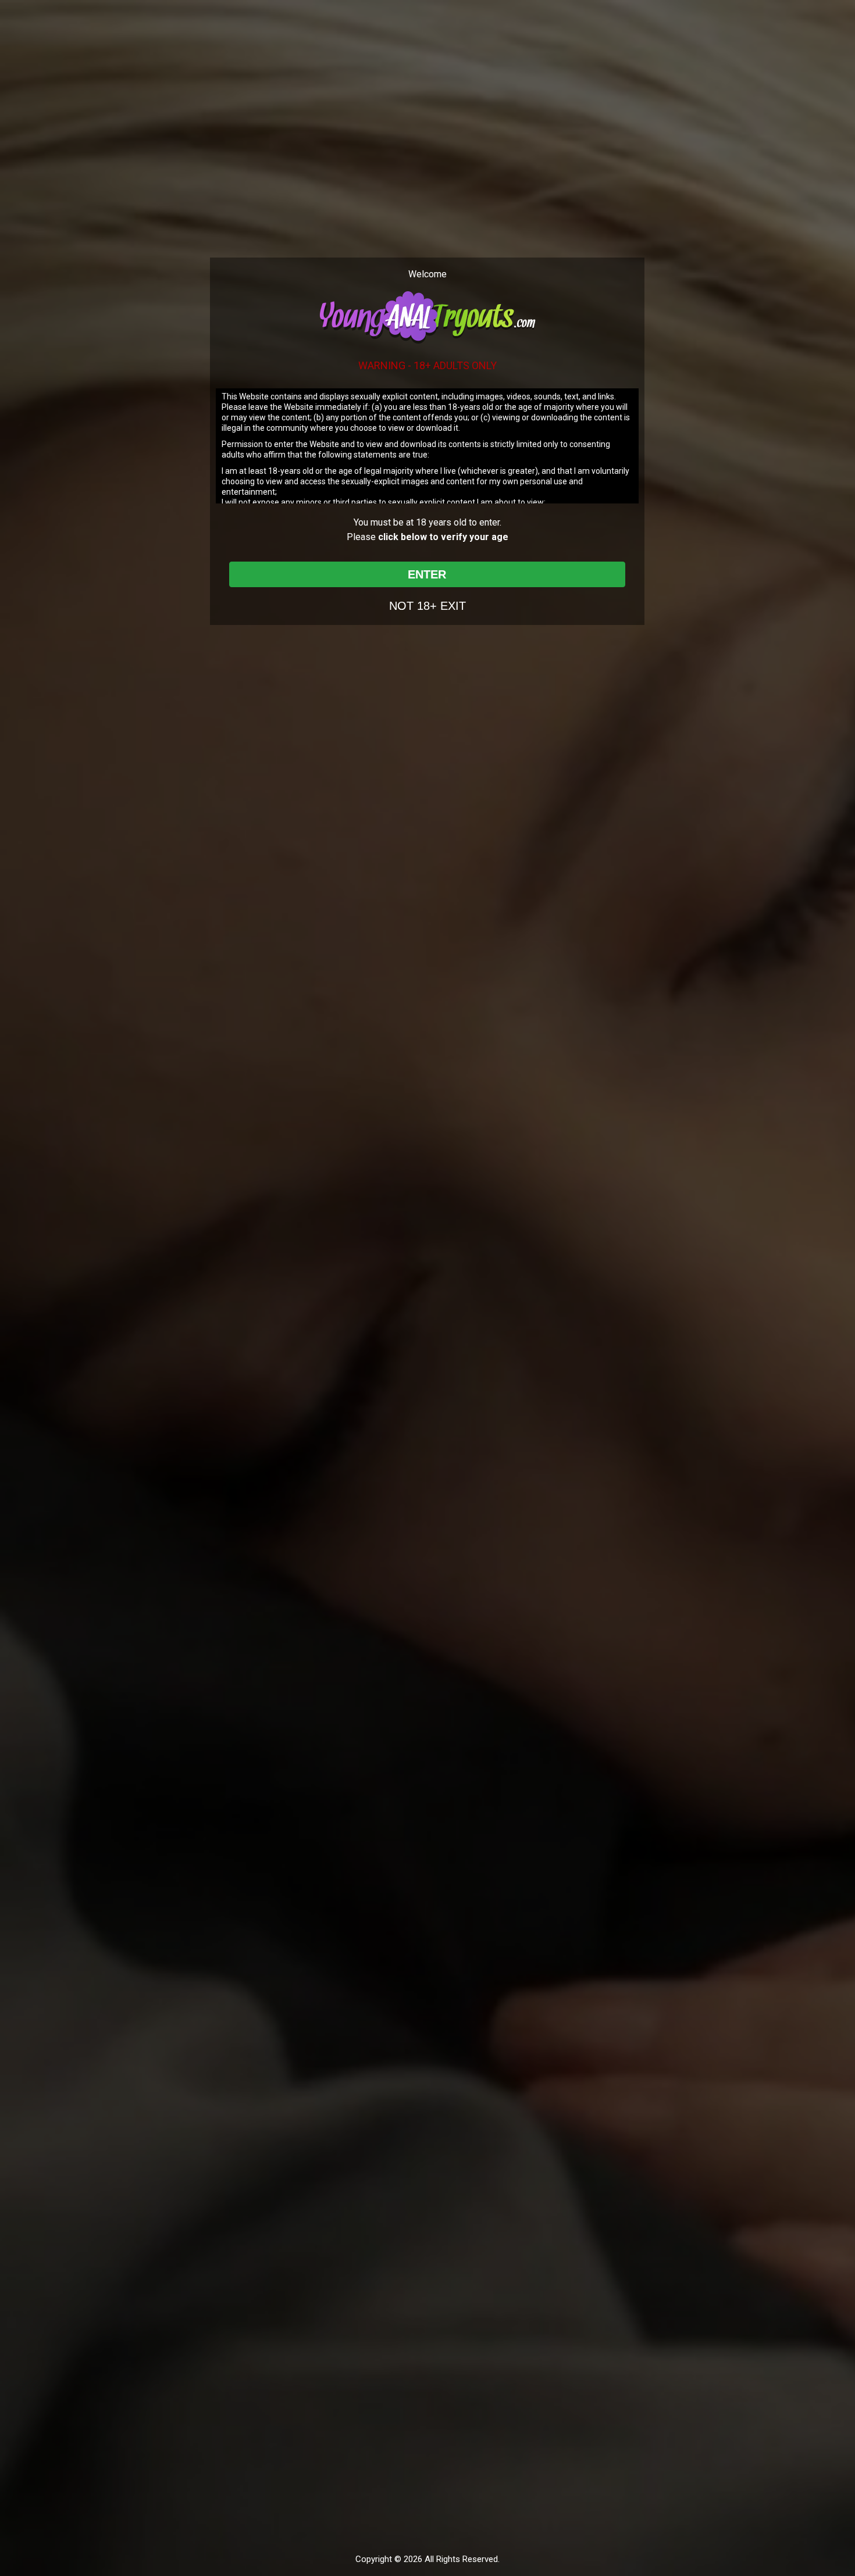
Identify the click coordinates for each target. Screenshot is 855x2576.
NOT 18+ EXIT (427, 606)
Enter (427, 574)
